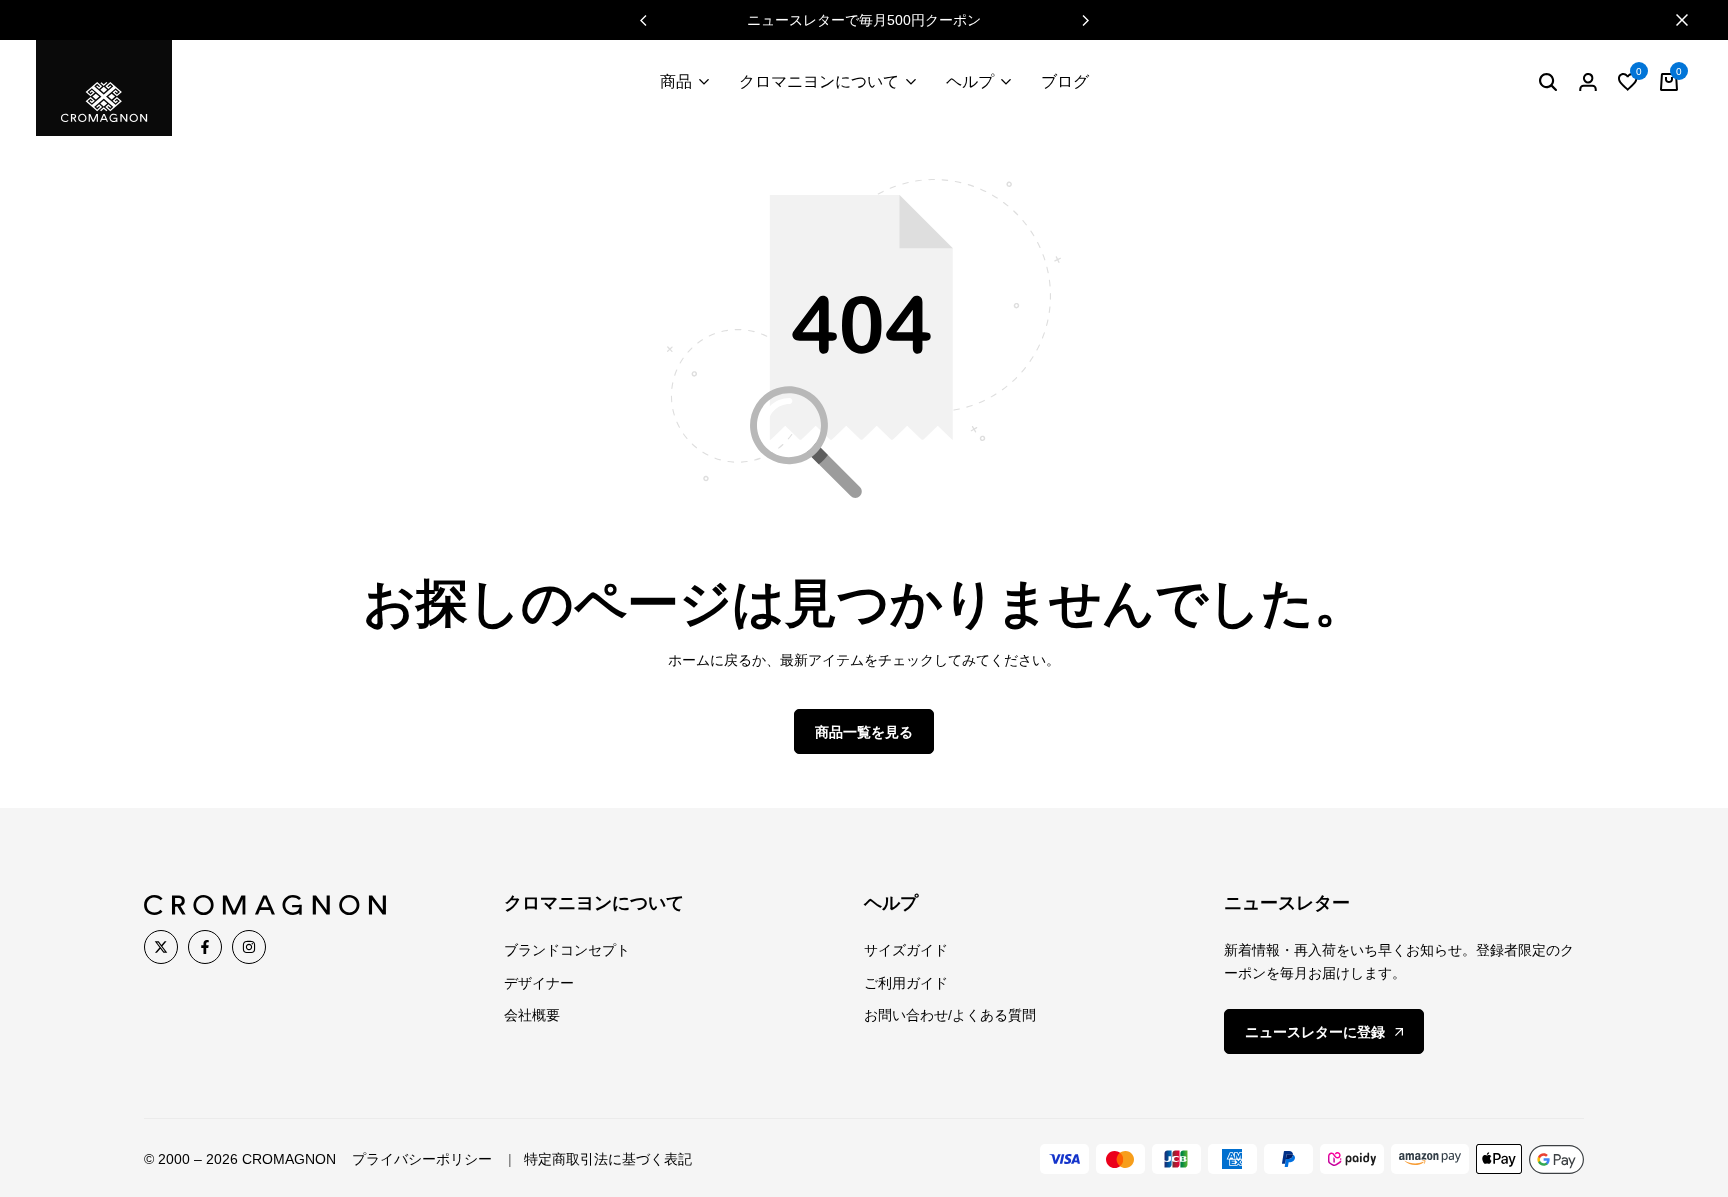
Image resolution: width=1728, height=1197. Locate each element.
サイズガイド (906, 950)
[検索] (1548, 82)
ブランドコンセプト (567, 950)
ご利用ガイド (906, 983)
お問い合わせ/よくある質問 (950, 1015)
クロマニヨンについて (819, 81)
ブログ (1065, 81)
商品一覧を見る (864, 732)
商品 (676, 81)
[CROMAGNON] (104, 88)
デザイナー (539, 983)
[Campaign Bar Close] (1692, 20)
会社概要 (532, 1015)
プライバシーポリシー (422, 1159)
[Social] (161, 947)
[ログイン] (1588, 82)
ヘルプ (970, 81)
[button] (1085, 20)
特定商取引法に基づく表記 (608, 1159)
